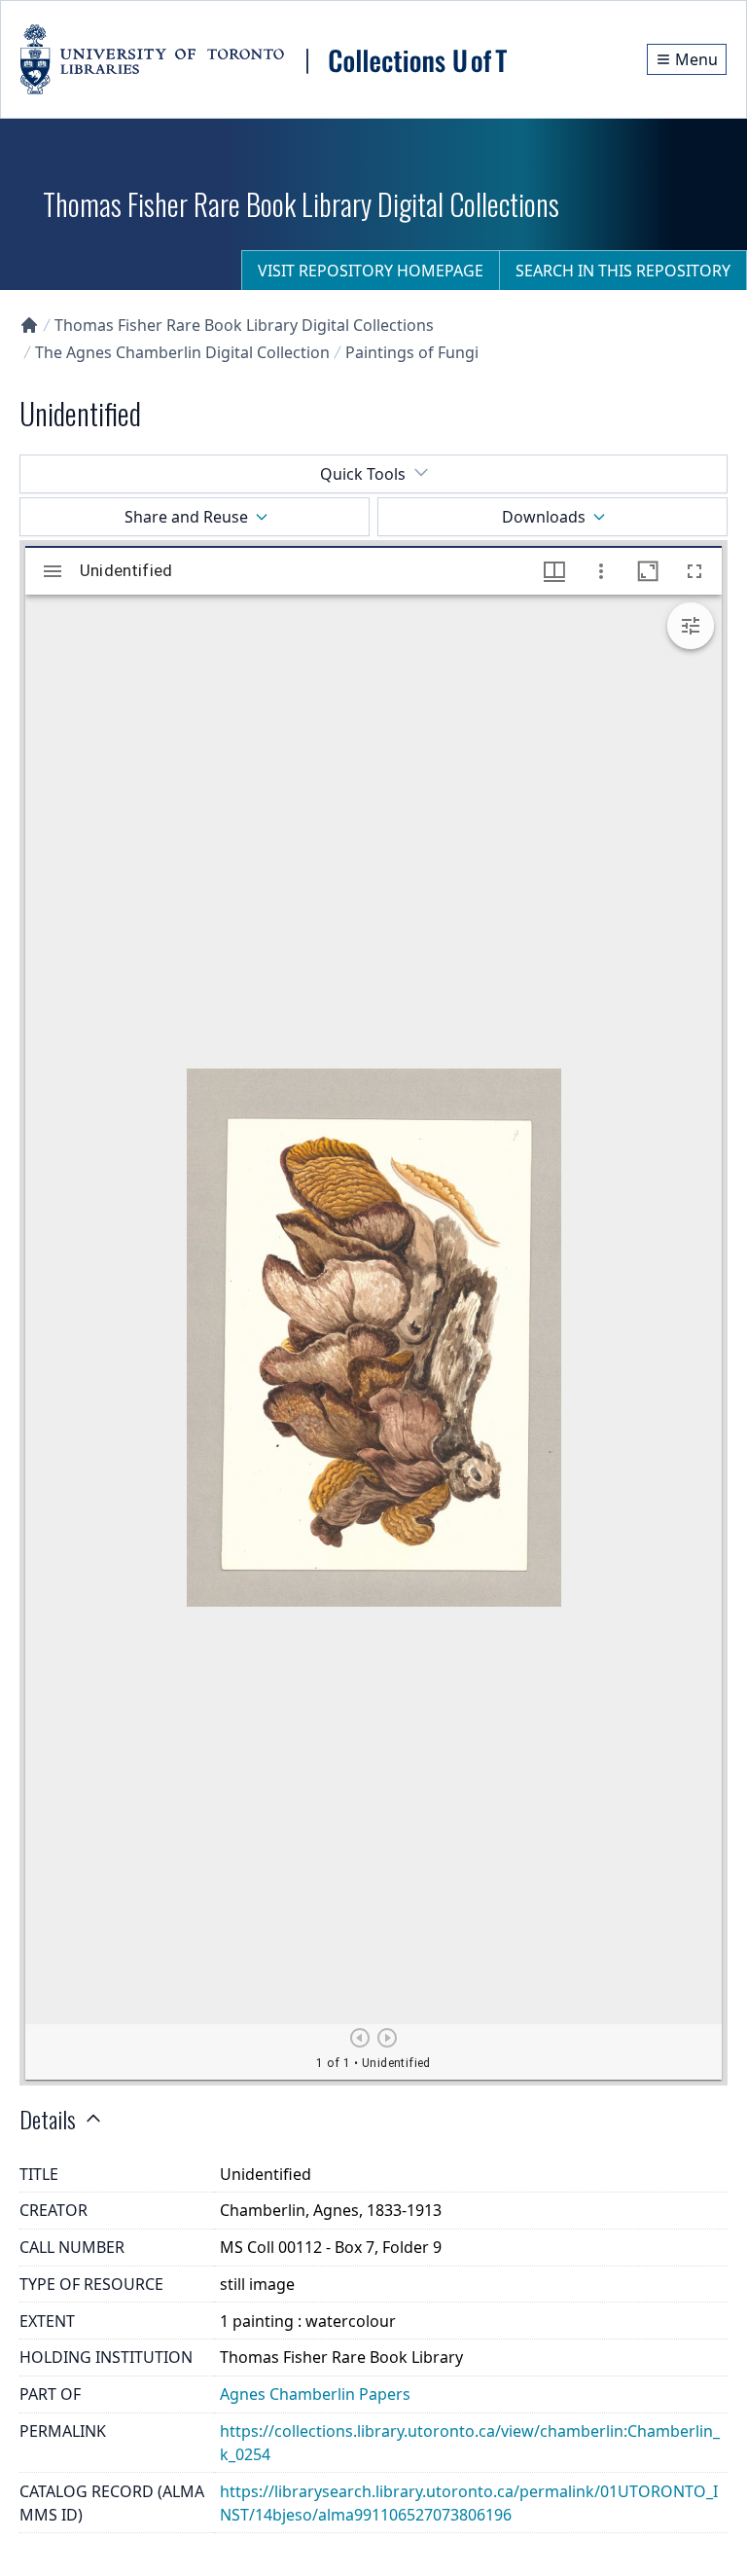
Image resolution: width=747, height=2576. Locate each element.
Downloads (544, 517)
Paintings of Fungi (412, 352)
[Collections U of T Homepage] (29, 325)
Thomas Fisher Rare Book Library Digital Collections (244, 325)
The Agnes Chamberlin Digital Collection (182, 352)
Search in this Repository (623, 271)
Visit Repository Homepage (371, 271)
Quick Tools (363, 474)
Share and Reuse (186, 517)
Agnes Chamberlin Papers (315, 2394)
